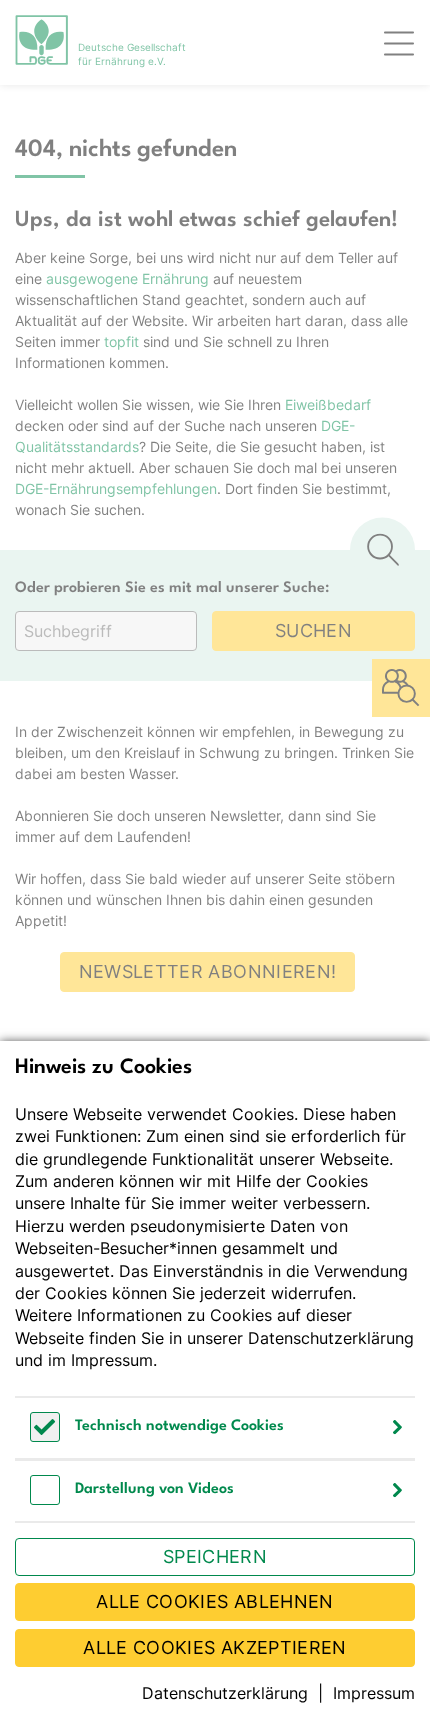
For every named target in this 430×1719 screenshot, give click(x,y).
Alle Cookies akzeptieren (215, 1647)
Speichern (215, 1556)
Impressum (112, 1360)
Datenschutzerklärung (331, 1338)
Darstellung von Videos (154, 1489)
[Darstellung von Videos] (45, 1499)
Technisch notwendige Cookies (179, 1426)
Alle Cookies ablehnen (215, 1601)
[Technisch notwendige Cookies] (45, 1436)
